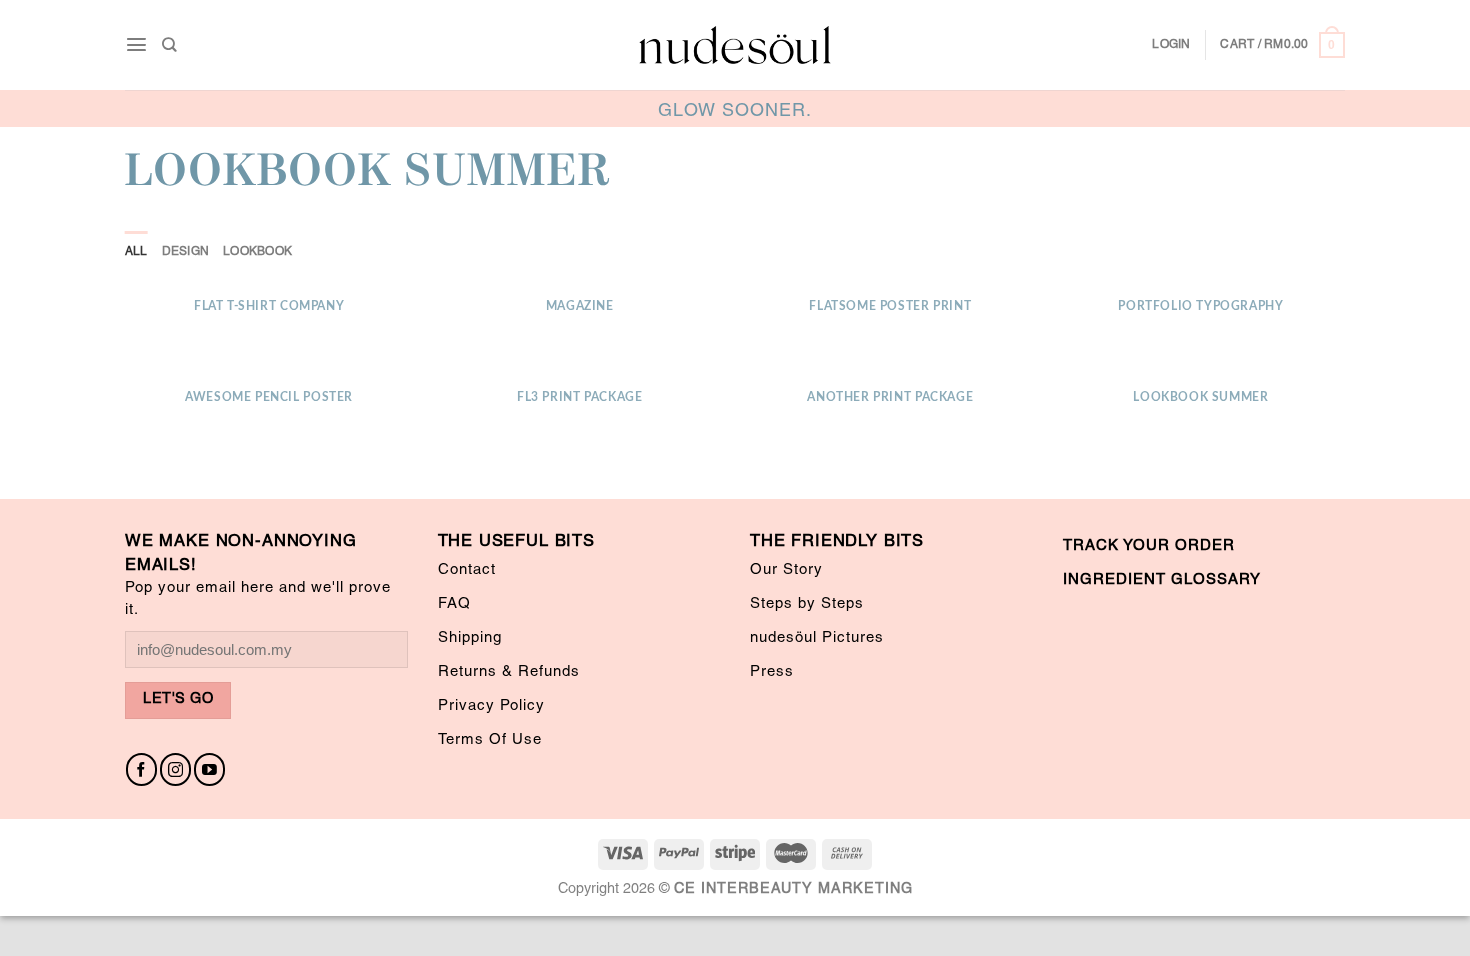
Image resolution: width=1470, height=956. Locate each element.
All (136, 251)
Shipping (470, 638)
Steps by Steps (807, 604)
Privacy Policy (491, 706)
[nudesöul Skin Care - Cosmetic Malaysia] (735, 45)
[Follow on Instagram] (175, 769)
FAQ (454, 604)
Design (185, 251)
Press (772, 672)
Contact (467, 570)
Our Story (786, 570)
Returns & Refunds (509, 672)
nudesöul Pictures (817, 638)
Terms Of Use (490, 740)
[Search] (169, 44)
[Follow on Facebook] (141, 769)
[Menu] (136, 44)
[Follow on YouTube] (209, 769)
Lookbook (257, 251)
